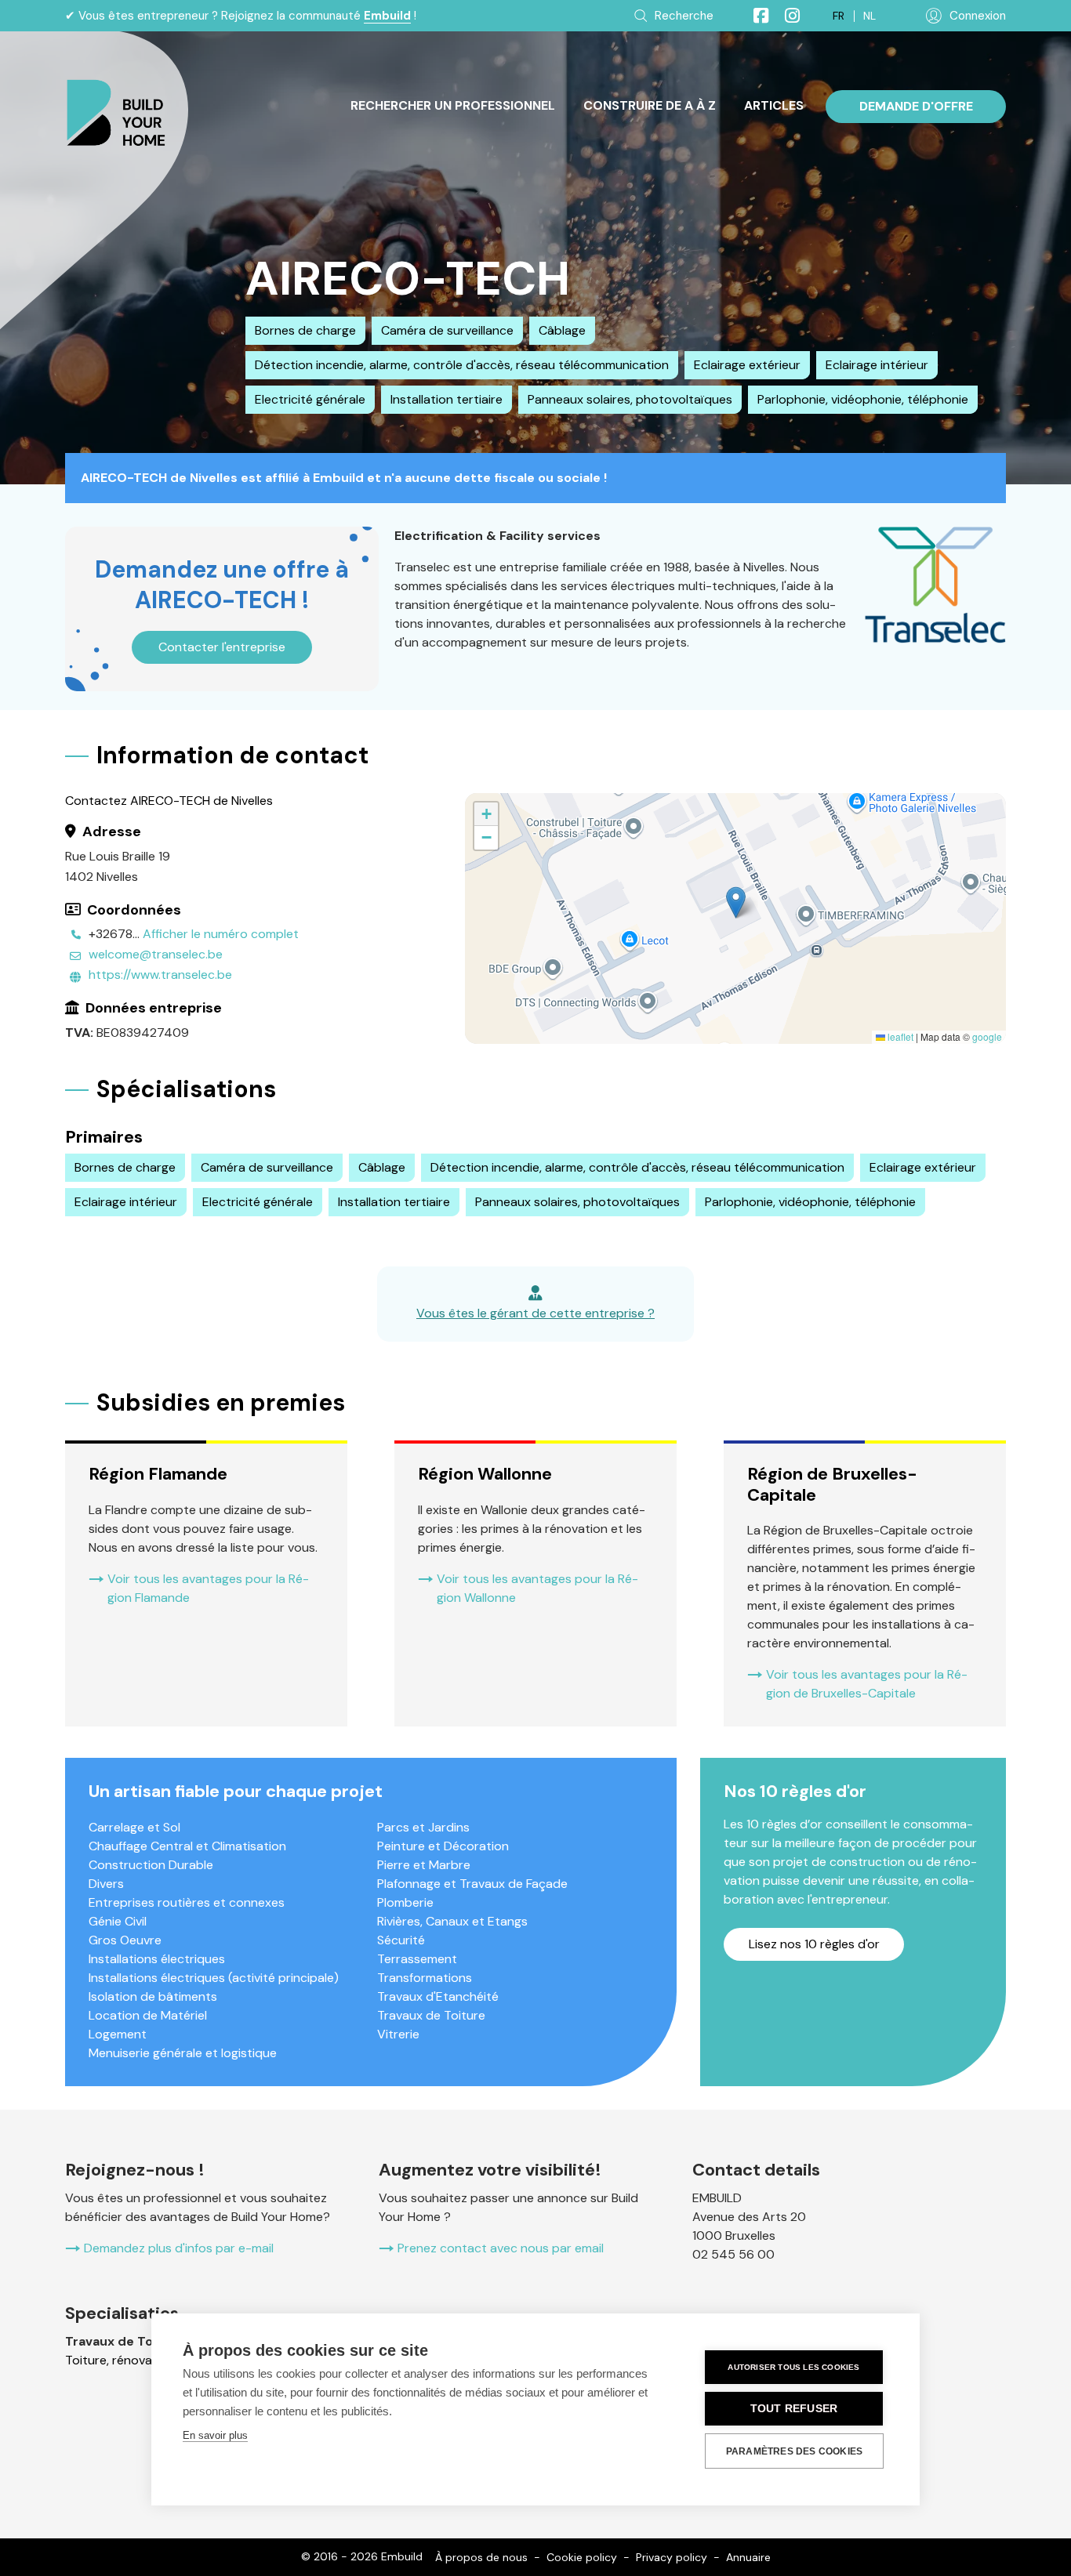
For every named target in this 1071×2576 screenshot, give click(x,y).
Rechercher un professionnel (453, 105)
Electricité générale (310, 399)
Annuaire (748, 2557)
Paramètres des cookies (794, 2451)
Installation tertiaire (447, 399)
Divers (106, 1884)
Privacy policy (672, 2557)
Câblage (562, 330)
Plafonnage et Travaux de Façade (472, 1884)
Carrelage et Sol (134, 1827)
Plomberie (405, 1902)
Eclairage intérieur (877, 365)
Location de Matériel (148, 2015)
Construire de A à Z (650, 105)
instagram (786, 16)
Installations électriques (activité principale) (214, 1978)
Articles (774, 105)
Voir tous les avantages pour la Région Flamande (208, 1588)
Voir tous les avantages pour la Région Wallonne (537, 1588)
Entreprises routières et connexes (187, 1902)
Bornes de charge (305, 330)
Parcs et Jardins (423, 1827)
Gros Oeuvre (125, 1940)
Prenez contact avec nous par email (501, 2248)
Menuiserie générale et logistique (183, 2053)
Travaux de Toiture (431, 2015)
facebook (754, 16)
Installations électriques (157, 1959)
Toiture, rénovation (120, 2360)
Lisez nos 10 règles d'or (814, 1944)
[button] (736, 902)
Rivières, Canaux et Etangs (452, 1921)
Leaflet (899, 1036)
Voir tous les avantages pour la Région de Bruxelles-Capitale (867, 1684)
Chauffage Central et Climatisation (187, 1846)
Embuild (387, 16)
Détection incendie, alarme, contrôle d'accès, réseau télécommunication (462, 365)
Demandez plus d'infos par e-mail (179, 2248)
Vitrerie (398, 2034)
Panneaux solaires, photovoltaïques (630, 399)
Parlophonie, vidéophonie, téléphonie (863, 399)
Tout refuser (794, 2409)
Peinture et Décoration (443, 1846)
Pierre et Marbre (424, 1865)
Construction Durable (151, 1865)
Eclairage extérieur (747, 365)
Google (987, 1036)
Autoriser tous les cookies (793, 2367)
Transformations (425, 1978)
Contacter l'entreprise (222, 647)
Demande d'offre (916, 106)
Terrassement (417, 1959)
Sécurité (401, 1940)
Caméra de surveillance (447, 330)
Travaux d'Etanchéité (438, 1996)
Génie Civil (118, 1921)
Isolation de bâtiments (153, 1996)
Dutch (870, 16)
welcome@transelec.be (156, 954)
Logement (118, 2034)
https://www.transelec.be (160, 975)
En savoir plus (215, 2435)
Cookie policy (582, 2557)
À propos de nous (481, 2557)
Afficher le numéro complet (221, 934)
